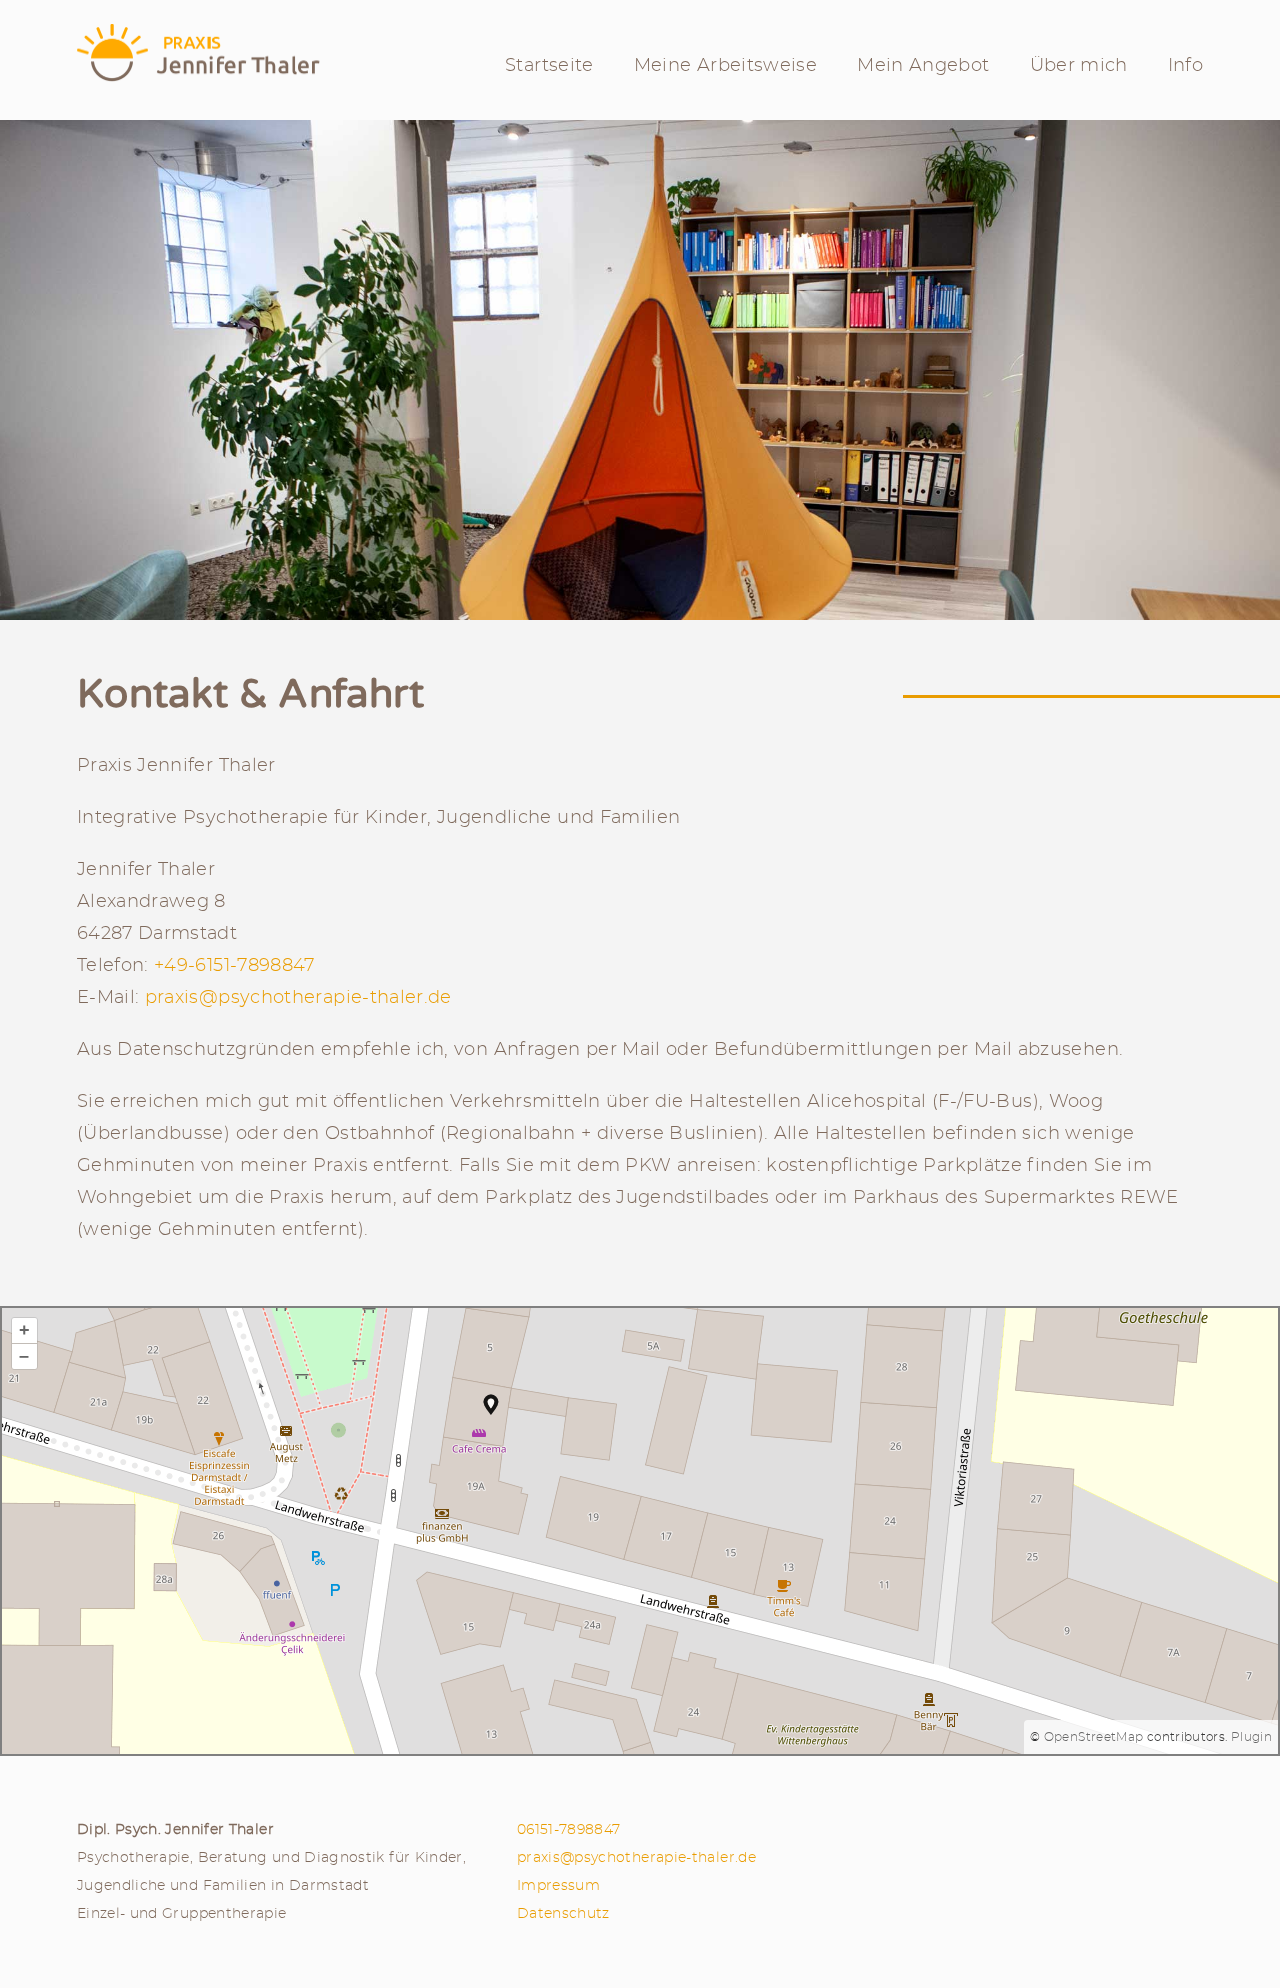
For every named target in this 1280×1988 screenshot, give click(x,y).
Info (1185, 66)
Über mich (1079, 66)
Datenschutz (563, 1913)
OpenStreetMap (1094, 1737)
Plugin (1249, 1737)
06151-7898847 (569, 1829)
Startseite (549, 66)
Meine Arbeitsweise (725, 66)
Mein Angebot (923, 66)
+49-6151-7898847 (234, 966)
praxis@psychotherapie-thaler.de (298, 998)
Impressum (558, 1885)
